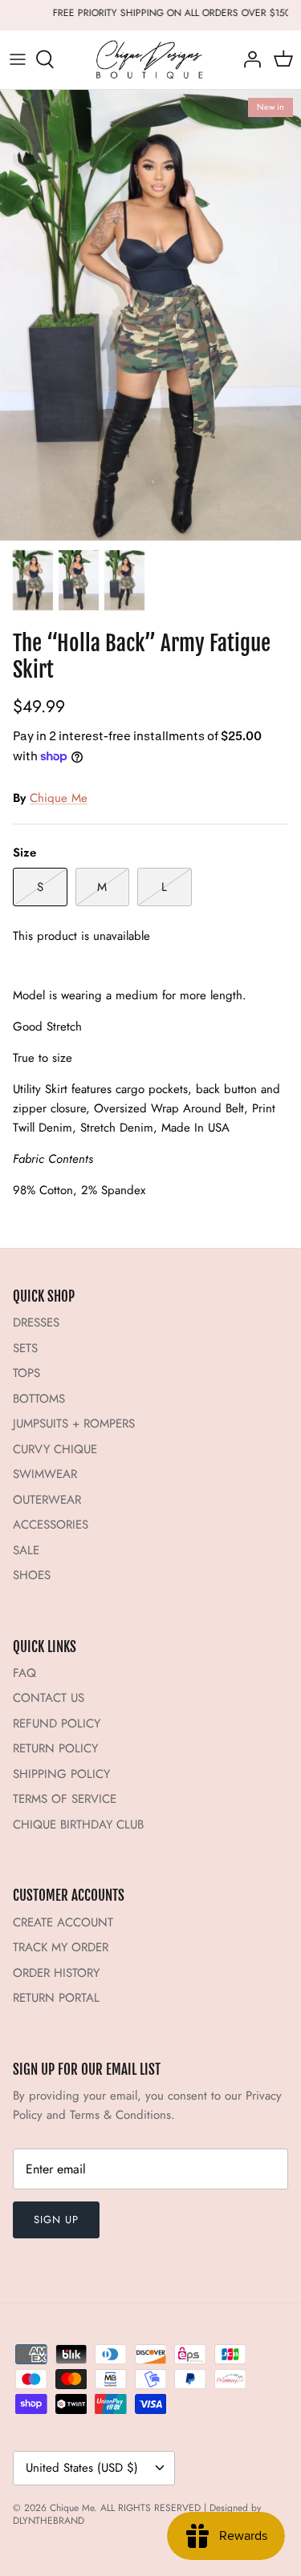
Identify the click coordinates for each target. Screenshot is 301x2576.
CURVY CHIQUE (55, 1449)
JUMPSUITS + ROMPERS (74, 1424)
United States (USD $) (82, 2468)
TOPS (26, 1373)
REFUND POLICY (57, 1723)
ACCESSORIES (51, 1525)
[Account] (248, 59)
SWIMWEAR (45, 1474)
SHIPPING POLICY (61, 1774)
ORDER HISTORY (56, 1973)
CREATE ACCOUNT (63, 1922)
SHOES (32, 1575)
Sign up (56, 2220)
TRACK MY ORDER (61, 1947)
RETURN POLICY (55, 1748)
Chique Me (59, 798)
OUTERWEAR (47, 1500)
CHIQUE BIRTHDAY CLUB (78, 1825)
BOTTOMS (39, 1399)
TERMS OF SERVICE (65, 1799)
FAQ (24, 1673)
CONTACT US (49, 1698)
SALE (26, 1550)
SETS (25, 1348)
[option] (150, 316)
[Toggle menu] (18, 59)
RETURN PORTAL (56, 1998)
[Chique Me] (151, 60)
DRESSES (36, 1322)
